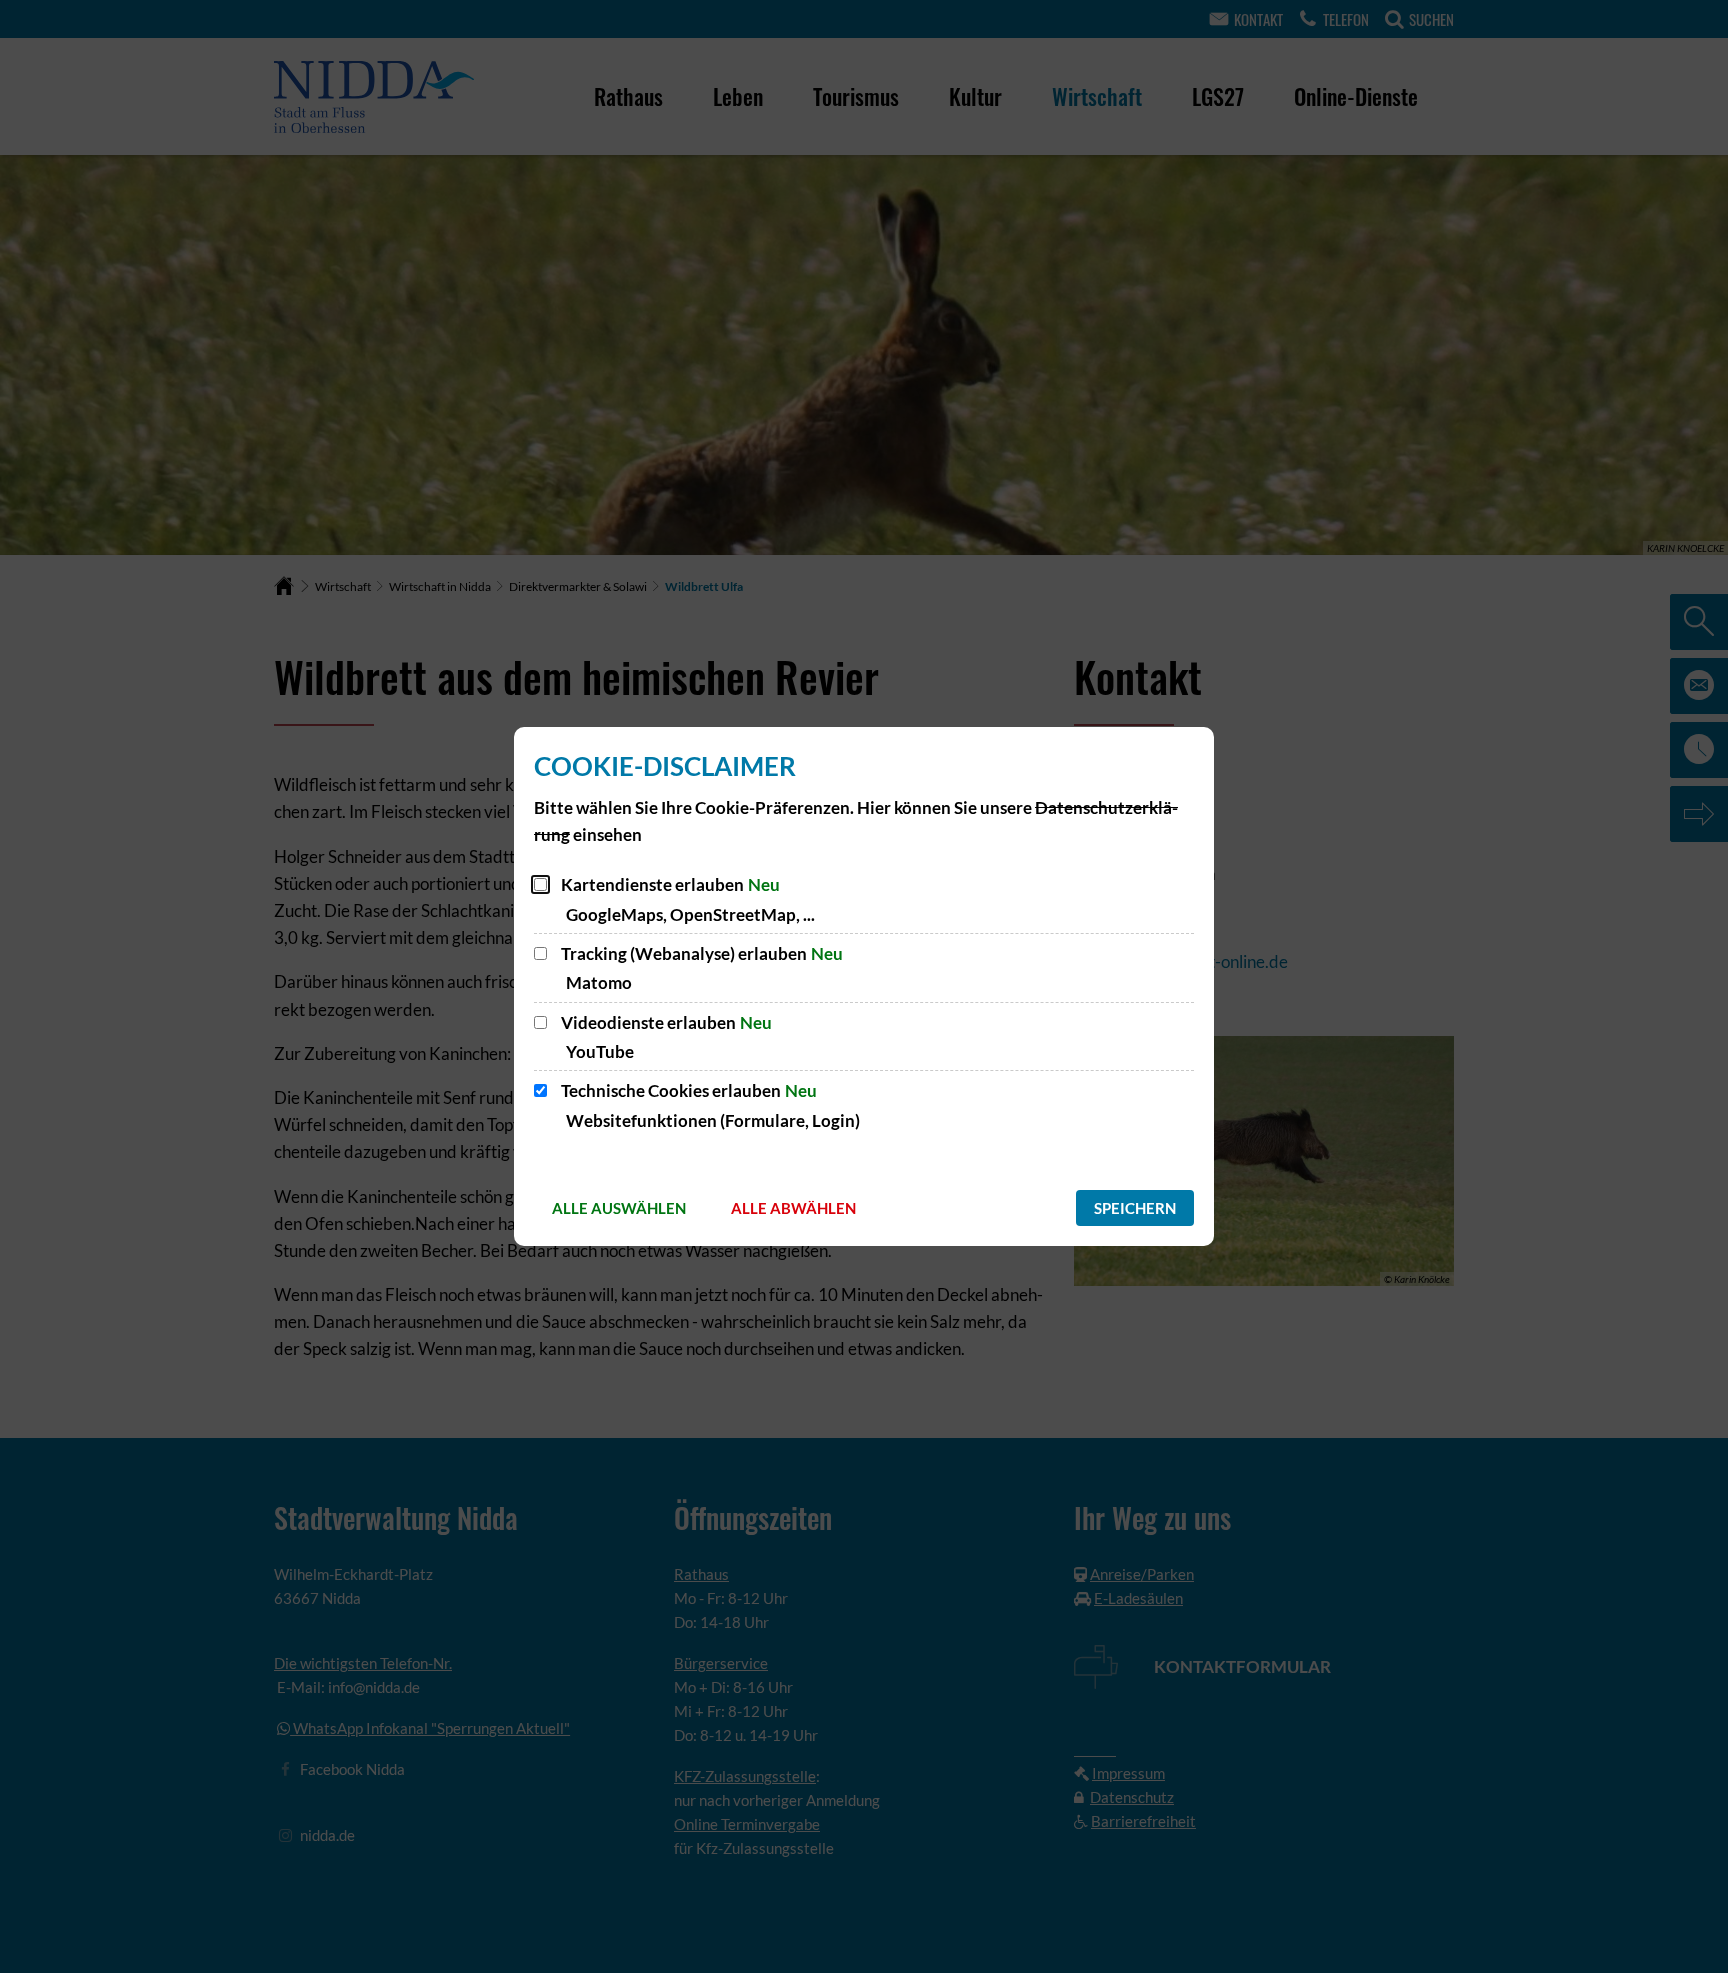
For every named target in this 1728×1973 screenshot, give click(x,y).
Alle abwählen (793, 1208)
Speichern (1135, 1208)
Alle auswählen (619, 1208)
